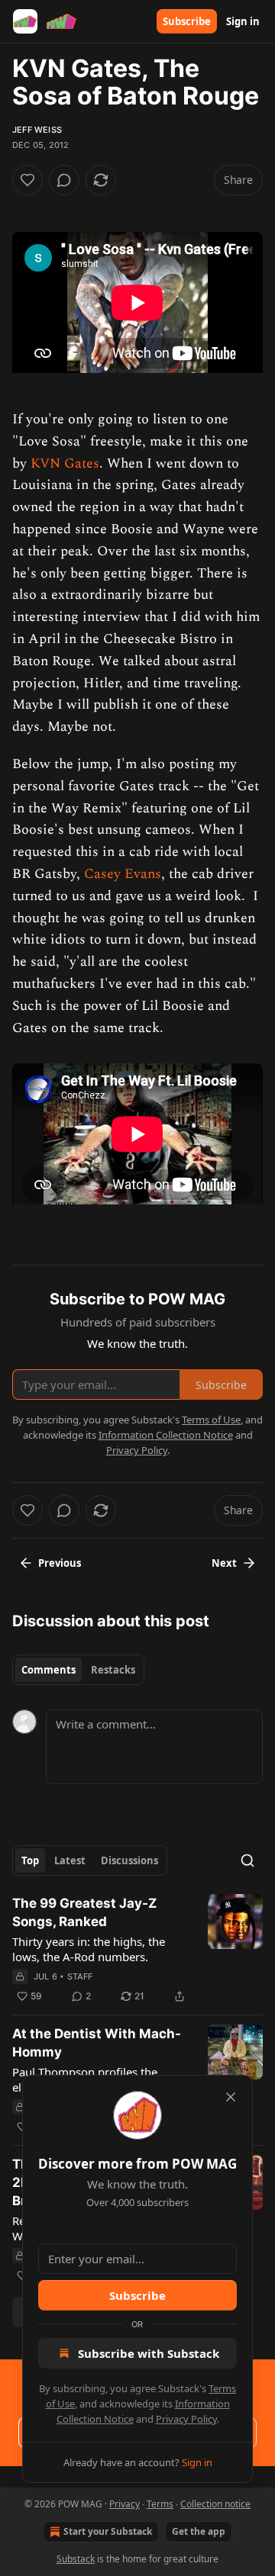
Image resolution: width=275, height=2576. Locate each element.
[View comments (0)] (64, 180)
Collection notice (215, 2504)
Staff (80, 1976)
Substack (76, 2559)
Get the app (199, 2531)
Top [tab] (30, 1860)
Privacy (125, 2504)
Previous (60, 1563)
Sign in (243, 21)
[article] (137, 1950)
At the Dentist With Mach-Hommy (97, 2043)
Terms (160, 2504)
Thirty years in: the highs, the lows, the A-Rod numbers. (89, 1949)
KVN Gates (65, 463)
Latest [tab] (70, 1860)
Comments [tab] (49, 1670)
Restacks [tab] (113, 1670)
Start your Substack (108, 2531)
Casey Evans (123, 874)
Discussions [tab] (129, 1860)
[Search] (247, 1860)
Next (224, 1563)
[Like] (27, 180)
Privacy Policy (186, 2419)
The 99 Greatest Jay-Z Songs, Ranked (84, 1912)
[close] (231, 2097)
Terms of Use (211, 1420)
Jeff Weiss (37, 130)
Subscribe (187, 21)
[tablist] (78, 1670)
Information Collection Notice (166, 1435)
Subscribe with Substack (149, 2353)
